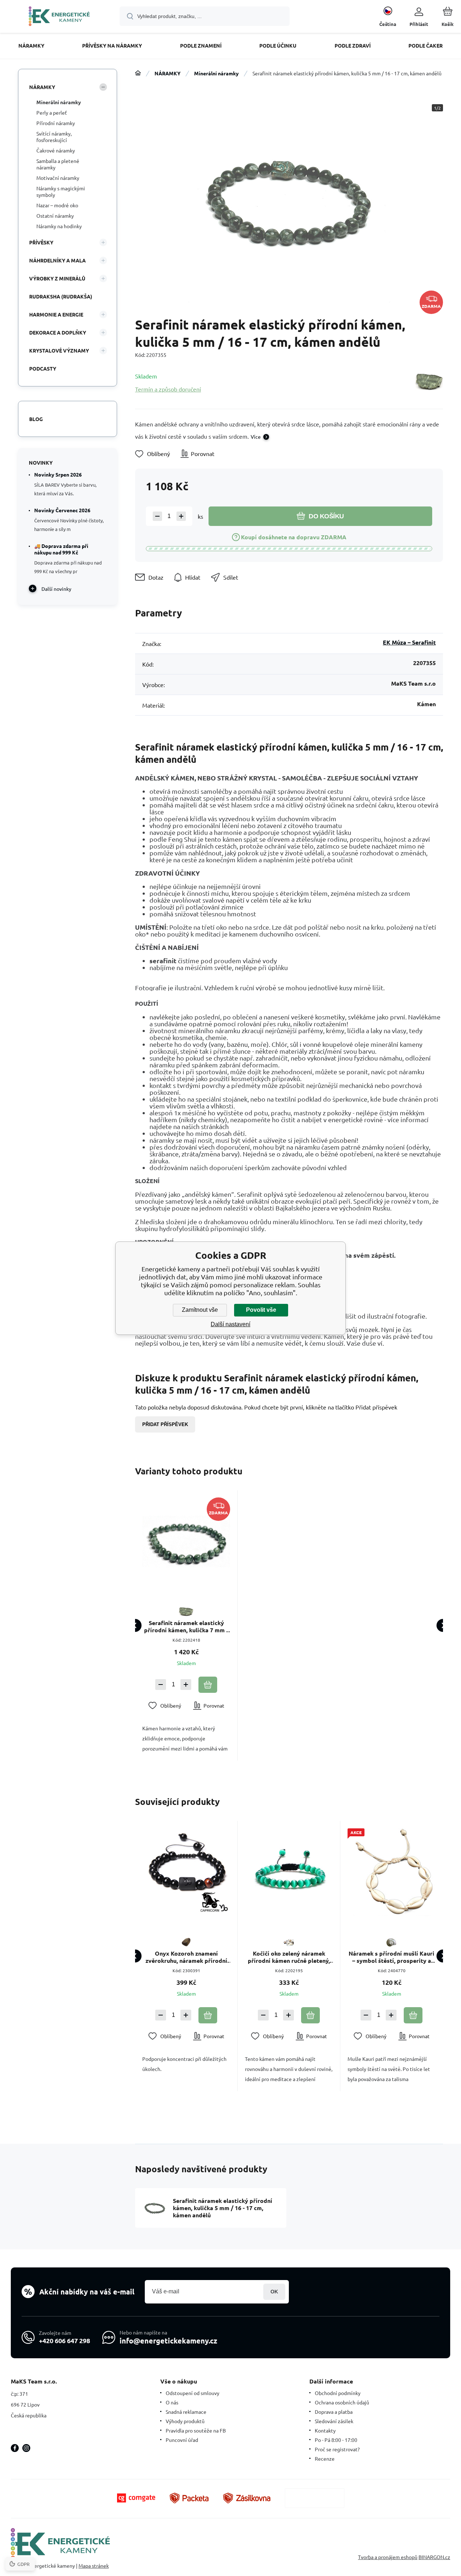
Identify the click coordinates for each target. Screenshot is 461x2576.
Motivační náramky (58, 178)
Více (256, 437)
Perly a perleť (52, 112)
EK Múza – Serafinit (409, 642)
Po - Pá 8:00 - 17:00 (336, 2440)
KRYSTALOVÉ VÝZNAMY (59, 350)
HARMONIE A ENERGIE (56, 314)
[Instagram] (26, 2448)
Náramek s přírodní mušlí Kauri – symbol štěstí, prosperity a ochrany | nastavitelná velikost (391, 1957)
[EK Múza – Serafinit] (429, 382)
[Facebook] (15, 2448)
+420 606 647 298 (64, 2340)
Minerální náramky (216, 73)
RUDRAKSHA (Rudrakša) (61, 296)
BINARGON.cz (434, 2557)
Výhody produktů (185, 2421)
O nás (172, 2402)
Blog (36, 419)
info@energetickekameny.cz (168, 2341)
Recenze (325, 2458)
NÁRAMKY (167, 73)
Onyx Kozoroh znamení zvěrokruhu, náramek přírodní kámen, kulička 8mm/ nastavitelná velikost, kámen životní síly (186, 1957)
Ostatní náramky (55, 216)
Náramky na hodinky (59, 226)
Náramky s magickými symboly (61, 191)
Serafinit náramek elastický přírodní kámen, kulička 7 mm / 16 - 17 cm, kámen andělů (186, 1626)
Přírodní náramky (56, 123)
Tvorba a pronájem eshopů (388, 2557)
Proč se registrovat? (337, 2449)
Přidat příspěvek (165, 1424)
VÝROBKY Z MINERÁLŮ (57, 278)
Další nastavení (230, 1324)
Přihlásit (274, 2292)
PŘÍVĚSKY (41, 242)
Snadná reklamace (186, 2412)
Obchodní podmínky (338, 2393)
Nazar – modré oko (57, 205)
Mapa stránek (94, 2566)
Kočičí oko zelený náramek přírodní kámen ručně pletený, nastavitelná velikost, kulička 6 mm (289, 1957)
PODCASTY (43, 368)
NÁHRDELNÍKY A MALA (57, 260)
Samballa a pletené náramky (58, 164)
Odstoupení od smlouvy (193, 2393)
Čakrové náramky (56, 150)
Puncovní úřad (182, 2440)
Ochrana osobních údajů (342, 2402)
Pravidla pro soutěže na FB (196, 2430)
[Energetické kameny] (138, 73)
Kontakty (325, 2430)
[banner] (59, 17)
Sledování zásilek (334, 2421)
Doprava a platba (334, 2412)
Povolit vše (261, 1310)
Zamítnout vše (200, 1310)
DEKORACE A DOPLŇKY (58, 332)
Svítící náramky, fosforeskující (54, 137)
